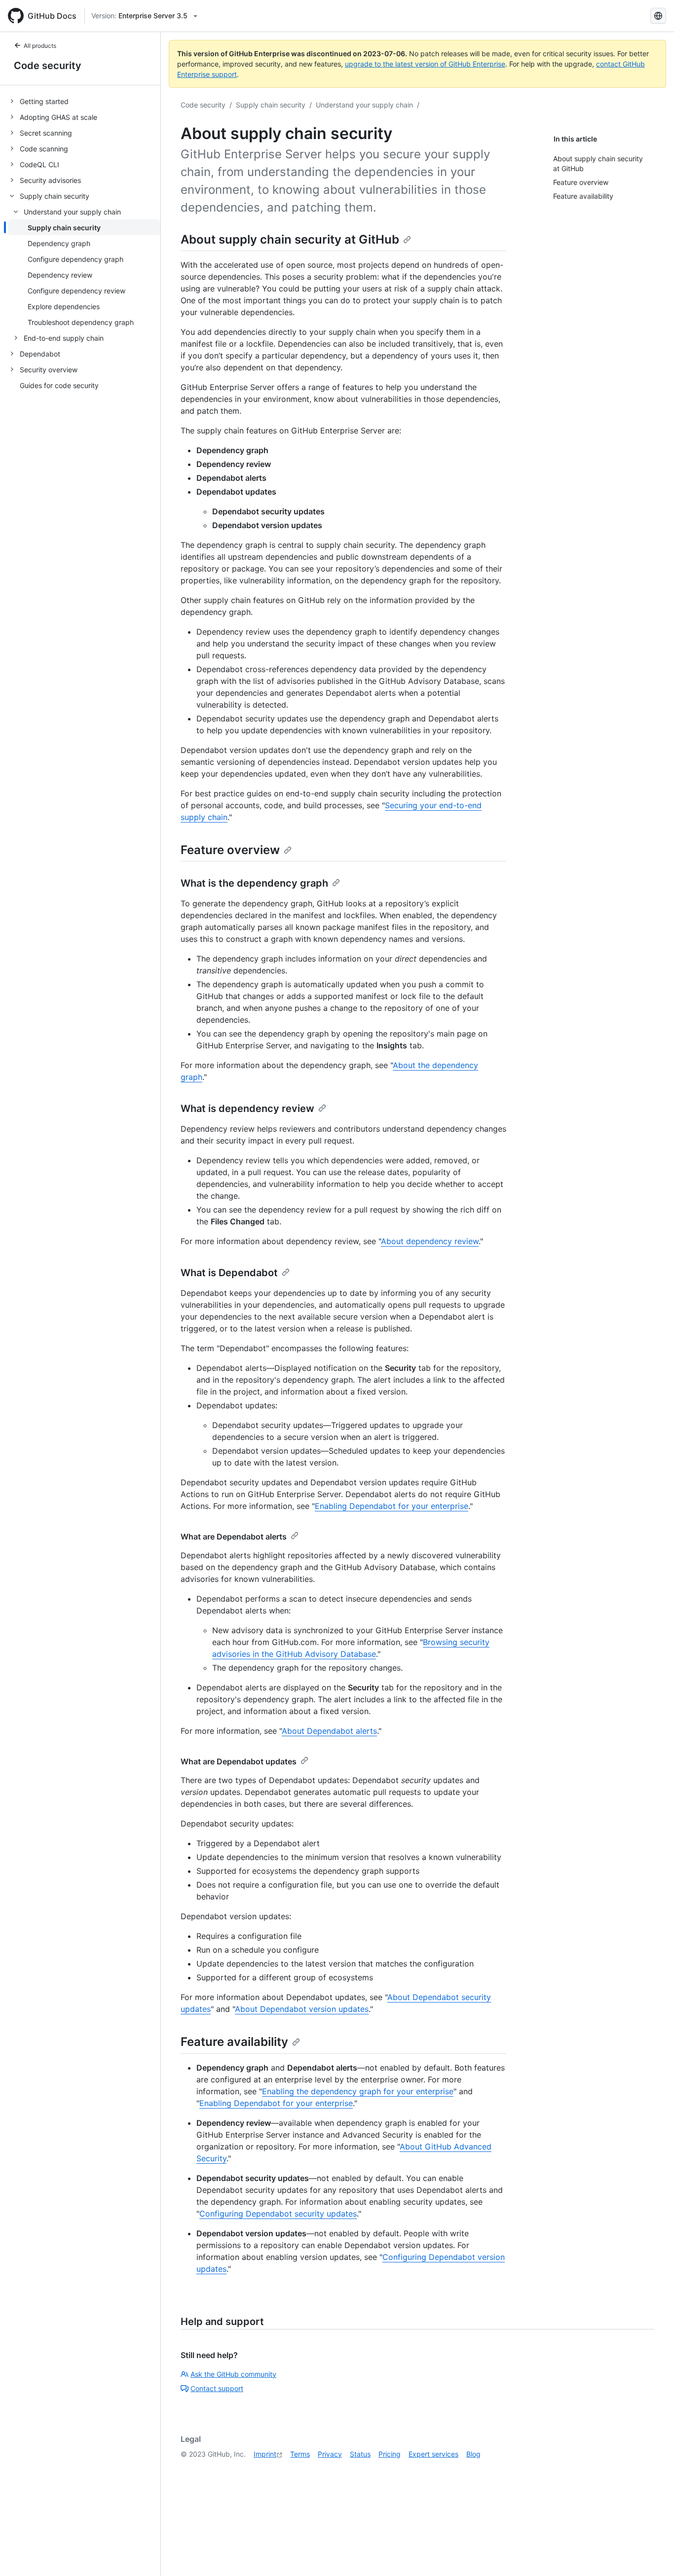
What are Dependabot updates (239, 1761)
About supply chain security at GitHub (290, 239)
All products (40, 46)
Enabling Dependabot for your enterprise (392, 1506)
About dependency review (430, 1241)
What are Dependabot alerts (234, 1537)
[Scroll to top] (652, 2554)
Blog (473, 2454)
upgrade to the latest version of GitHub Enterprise (425, 64)
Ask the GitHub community (233, 2374)
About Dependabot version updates (302, 2009)
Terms (300, 2454)
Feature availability (234, 2042)
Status (360, 2454)
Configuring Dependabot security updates (278, 2214)
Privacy (330, 2454)
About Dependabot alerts (329, 1731)
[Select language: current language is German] (658, 16)
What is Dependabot (229, 1273)
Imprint (265, 2454)
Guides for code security (59, 385)
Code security (48, 66)
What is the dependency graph (254, 883)
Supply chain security (271, 105)
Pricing (390, 2454)
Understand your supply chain (364, 105)
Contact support (217, 2388)
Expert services (433, 2454)
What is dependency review (247, 1109)
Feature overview (230, 850)
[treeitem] (84, 101)
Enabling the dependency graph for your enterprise (358, 2091)
